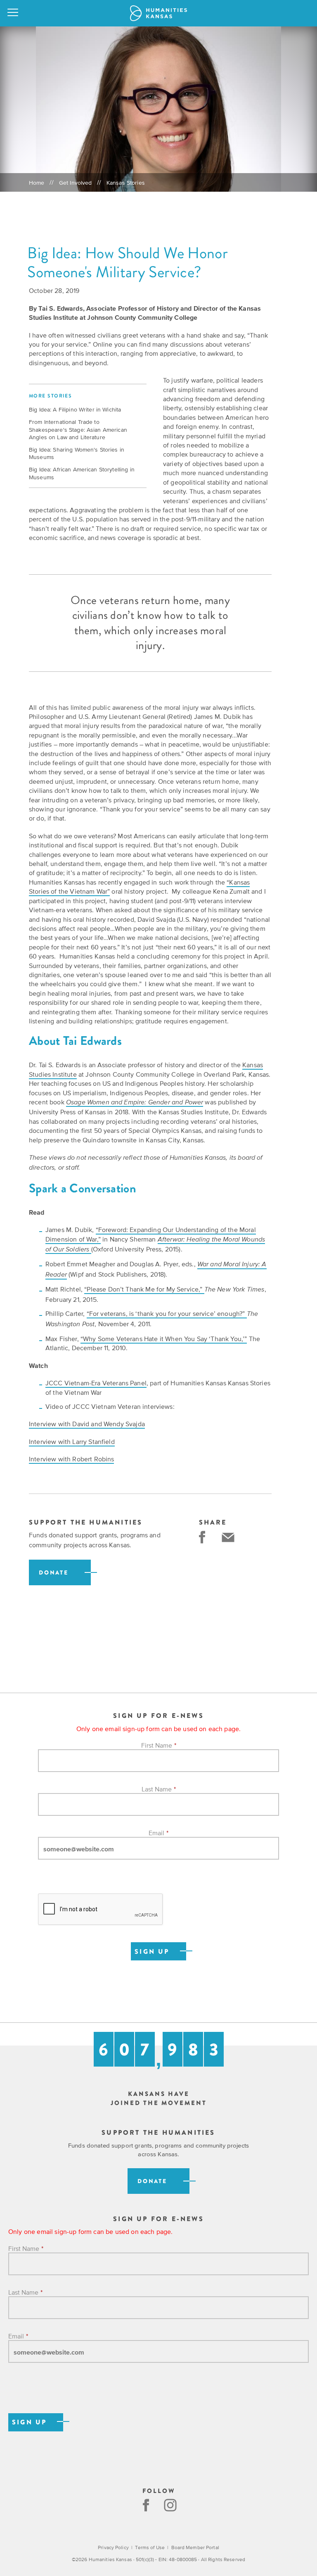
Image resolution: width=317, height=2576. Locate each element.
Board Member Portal (195, 2547)
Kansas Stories (126, 183)
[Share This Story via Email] (228, 1537)
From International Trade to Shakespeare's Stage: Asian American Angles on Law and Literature (78, 429)
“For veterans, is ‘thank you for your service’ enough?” (167, 1313)
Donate (54, 1573)
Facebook (146, 2505)
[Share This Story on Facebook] (202, 1537)
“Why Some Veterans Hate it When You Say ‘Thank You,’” (164, 1339)
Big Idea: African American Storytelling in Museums (82, 473)
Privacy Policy (113, 2547)
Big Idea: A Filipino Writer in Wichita (75, 409)
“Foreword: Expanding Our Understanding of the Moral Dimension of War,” (151, 1234)
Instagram (171, 2505)
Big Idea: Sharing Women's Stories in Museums (77, 453)
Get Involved (76, 183)
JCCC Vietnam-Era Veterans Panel (96, 1383)
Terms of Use (150, 2547)
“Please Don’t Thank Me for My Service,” (144, 1289)
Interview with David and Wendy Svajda (87, 1424)
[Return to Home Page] (158, 13)
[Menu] (13, 13)
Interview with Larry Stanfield (72, 1441)
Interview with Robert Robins (71, 1459)
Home (37, 183)
